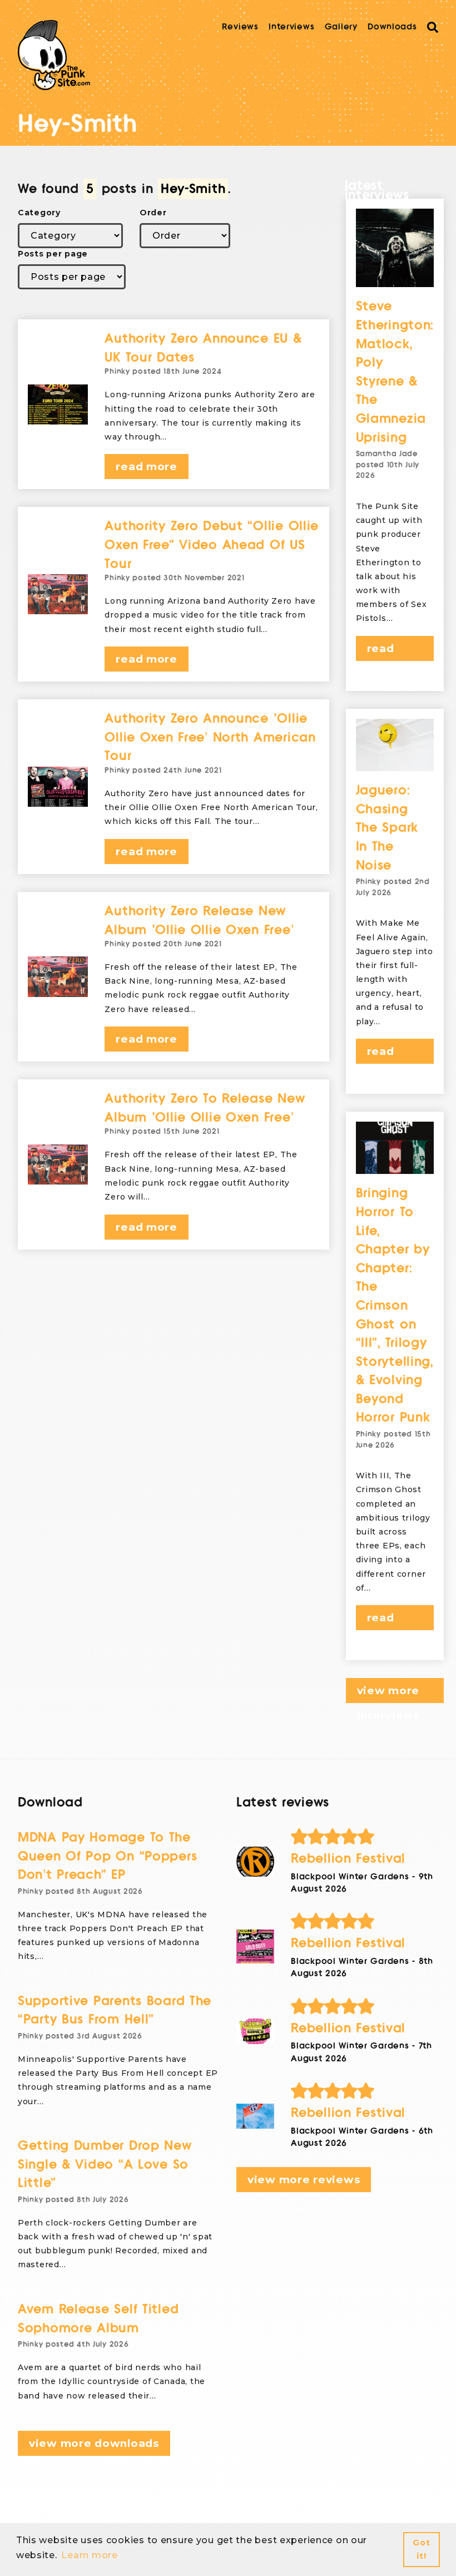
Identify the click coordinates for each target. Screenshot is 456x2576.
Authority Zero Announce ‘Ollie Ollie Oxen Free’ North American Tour (210, 737)
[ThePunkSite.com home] (54, 55)
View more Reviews (304, 2180)
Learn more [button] (89, 2555)
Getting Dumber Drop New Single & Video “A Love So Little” (105, 2164)
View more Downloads (94, 2443)
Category (39, 213)
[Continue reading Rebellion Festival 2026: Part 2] (255, 2031)
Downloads (392, 27)
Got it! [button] (421, 2549)
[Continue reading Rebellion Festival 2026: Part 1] (255, 2116)
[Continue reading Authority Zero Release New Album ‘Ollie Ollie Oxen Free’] (58, 976)
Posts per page (53, 254)
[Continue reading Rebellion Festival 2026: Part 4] (255, 1862)
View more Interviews (388, 1694)
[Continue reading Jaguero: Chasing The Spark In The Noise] (395, 745)
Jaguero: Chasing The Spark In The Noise (387, 828)
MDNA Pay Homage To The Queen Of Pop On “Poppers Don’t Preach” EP (107, 1856)
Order (153, 213)
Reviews (240, 27)
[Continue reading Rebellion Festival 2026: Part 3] (255, 1946)
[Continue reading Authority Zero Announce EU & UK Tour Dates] (58, 404)
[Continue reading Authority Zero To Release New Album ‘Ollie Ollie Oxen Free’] (58, 1164)
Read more (146, 467)
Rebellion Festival (348, 1859)
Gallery (341, 27)
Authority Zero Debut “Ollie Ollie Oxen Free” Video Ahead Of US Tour (212, 545)
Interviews (291, 27)
